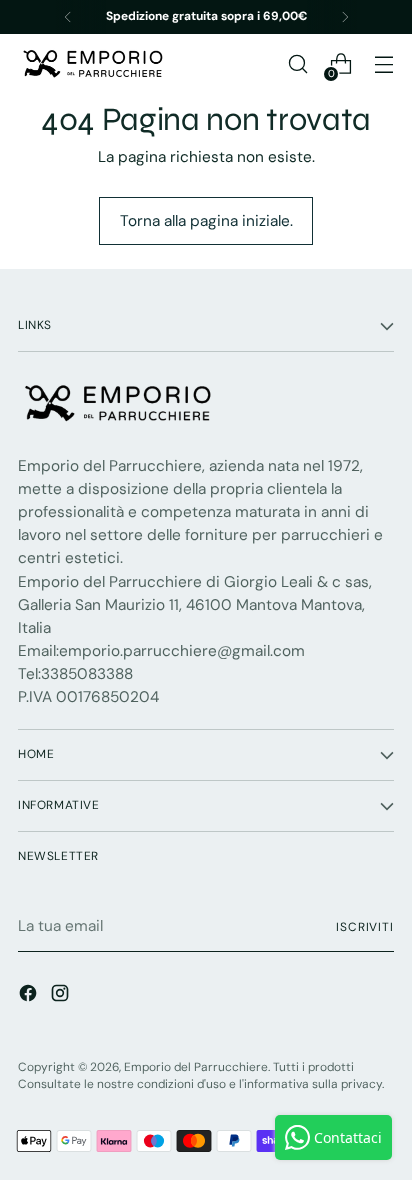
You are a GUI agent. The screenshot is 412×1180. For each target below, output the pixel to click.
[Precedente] (68, 17)
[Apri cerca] (297, 64)
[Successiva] (345, 17)
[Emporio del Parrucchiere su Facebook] (30, 996)
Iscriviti (365, 927)
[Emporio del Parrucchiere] (93, 64)
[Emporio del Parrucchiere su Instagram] (62, 996)
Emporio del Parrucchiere (196, 1067)
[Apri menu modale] (383, 64)
